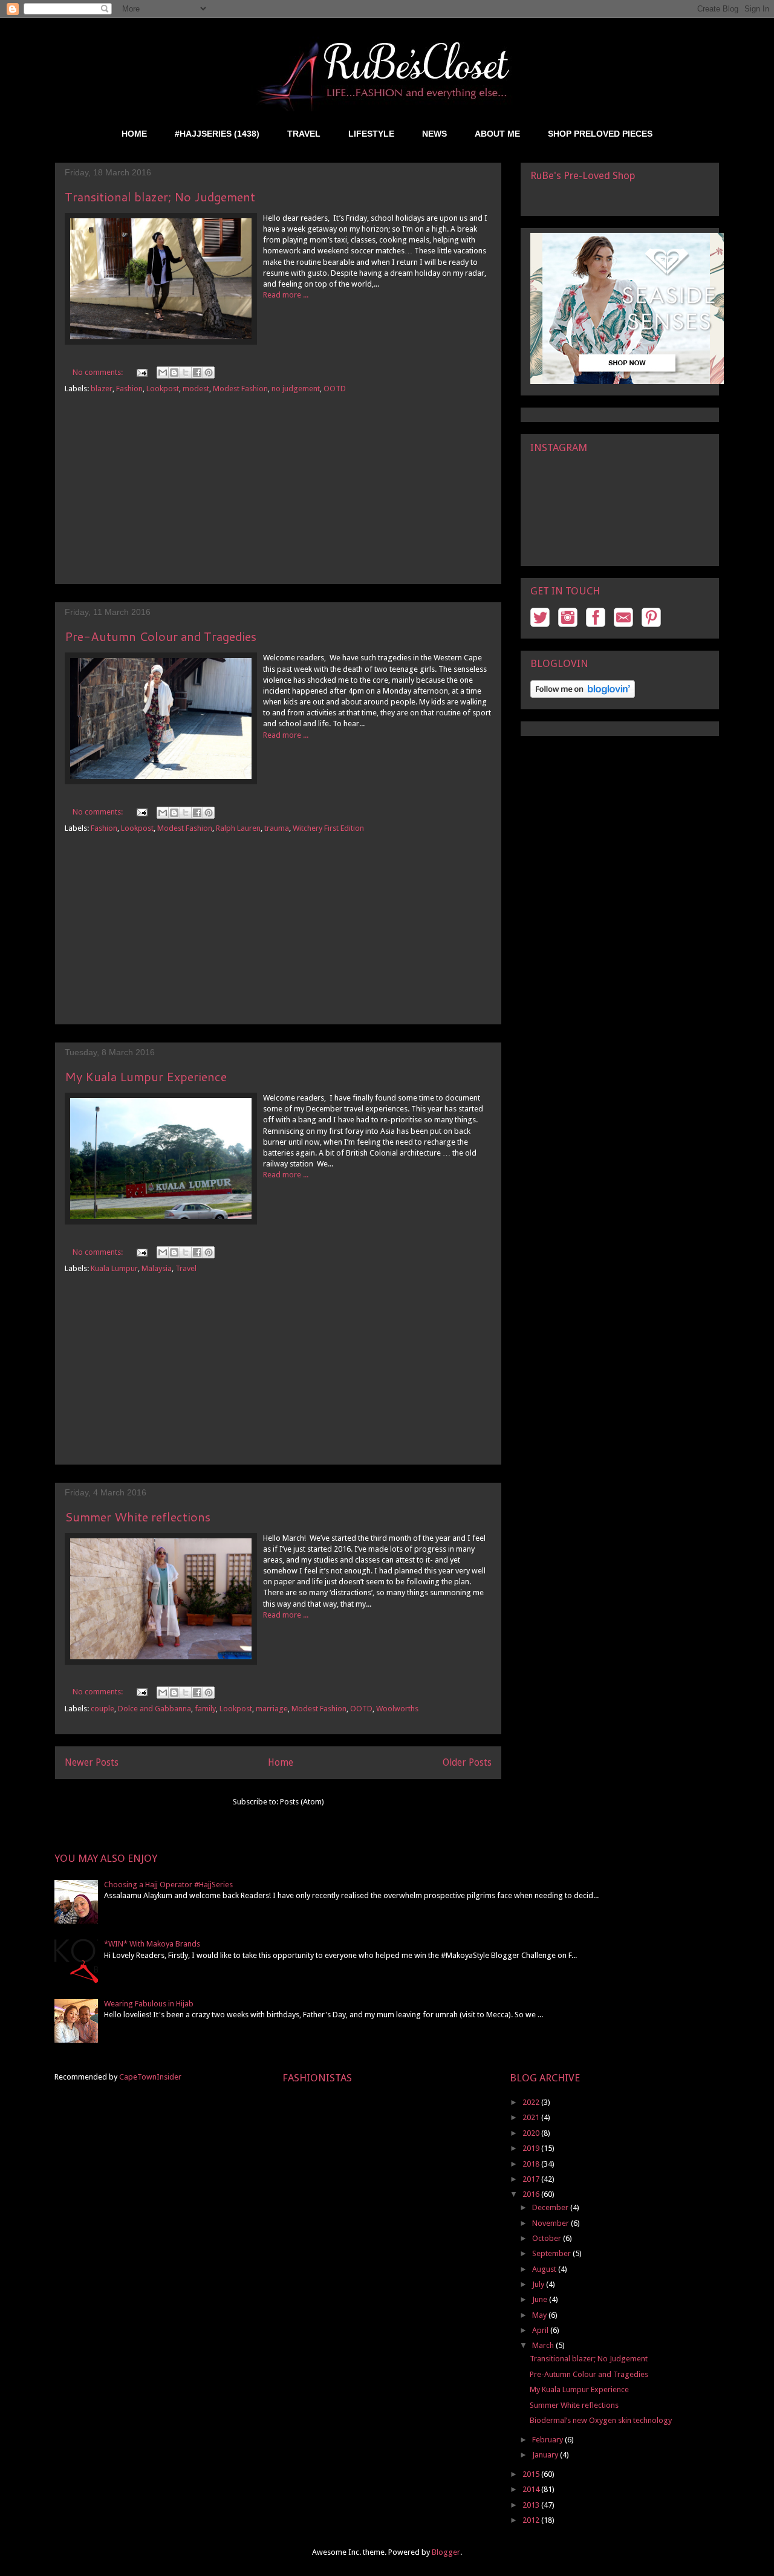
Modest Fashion (240, 389)
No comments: (99, 372)
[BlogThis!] (174, 372)
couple (102, 1709)
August (545, 2269)
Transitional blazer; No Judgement (160, 197)
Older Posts (467, 1762)
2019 (532, 2148)
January (546, 2455)
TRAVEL (304, 134)
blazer (102, 389)
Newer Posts (92, 1762)
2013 (532, 2505)
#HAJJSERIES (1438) (217, 134)
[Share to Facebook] (197, 372)
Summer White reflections (138, 1517)
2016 (532, 2194)
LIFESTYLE (371, 134)
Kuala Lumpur (114, 1268)
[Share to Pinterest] (209, 372)
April (541, 2330)
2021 (532, 2117)
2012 (532, 2520)
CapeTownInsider (150, 2077)
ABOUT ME (497, 134)
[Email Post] (141, 372)
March (544, 2345)
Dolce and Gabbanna (154, 1709)
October (548, 2238)
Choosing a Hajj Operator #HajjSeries (168, 1885)
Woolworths (397, 1709)
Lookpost (163, 389)
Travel (186, 1268)
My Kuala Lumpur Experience (146, 1076)
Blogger (446, 2552)
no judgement (296, 389)
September (552, 2253)
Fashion (129, 389)
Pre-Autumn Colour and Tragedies (161, 636)
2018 (532, 2164)
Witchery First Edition (328, 828)
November (551, 2223)
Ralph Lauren (238, 828)
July (539, 2284)
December (551, 2207)
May (540, 2315)
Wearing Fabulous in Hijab (149, 2004)
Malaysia (157, 1268)
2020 (532, 2133)
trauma (277, 828)
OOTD (335, 389)
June (541, 2299)
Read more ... (286, 295)
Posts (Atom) (302, 1802)
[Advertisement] (278, 499)
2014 (532, 2489)
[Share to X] (186, 372)
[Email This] (163, 372)
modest (196, 389)
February (548, 2440)
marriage (272, 1709)
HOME (134, 134)
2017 (532, 2179)
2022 (532, 2102)
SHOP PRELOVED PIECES (600, 134)
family (205, 1709)
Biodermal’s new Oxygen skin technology (601, 2420)
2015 (532, 2474)
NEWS (434, 134)
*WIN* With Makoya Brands (152, 1944)
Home (281, 1762)
